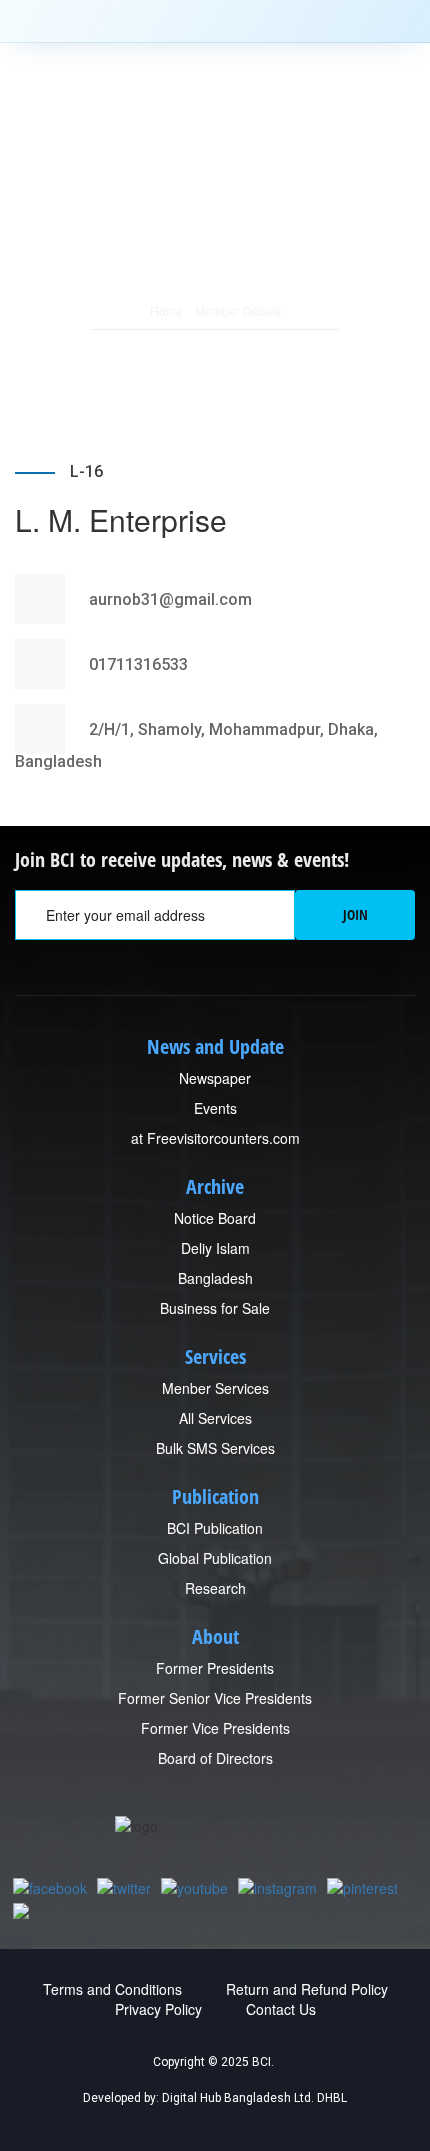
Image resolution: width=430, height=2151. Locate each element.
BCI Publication (215, 1528)
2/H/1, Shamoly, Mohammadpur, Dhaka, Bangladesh (196, 745)
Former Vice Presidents (215, 1728)
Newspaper (215, 1078)
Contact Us (281, 2009)
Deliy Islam (215, 1248)
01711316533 (136, 664)
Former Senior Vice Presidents (215, 1698)
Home (166, 310)
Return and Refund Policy (307, 1989)
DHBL (332, 2098)
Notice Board (215, 1218)
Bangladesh (215, 1278)
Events (215, 1108)
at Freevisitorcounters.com (215, 1138)
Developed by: (121, 2098)
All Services (215, 1418)
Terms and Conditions (112, 1989)
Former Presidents (215, 1668)
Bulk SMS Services (215, 1448)
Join (355, 914)
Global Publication (215, 1558)
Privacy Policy (158, 2009)
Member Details (238, 310)
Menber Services (215, 1388)
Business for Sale (215, 1308)
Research (215, 1588)
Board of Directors (215, 1758)
